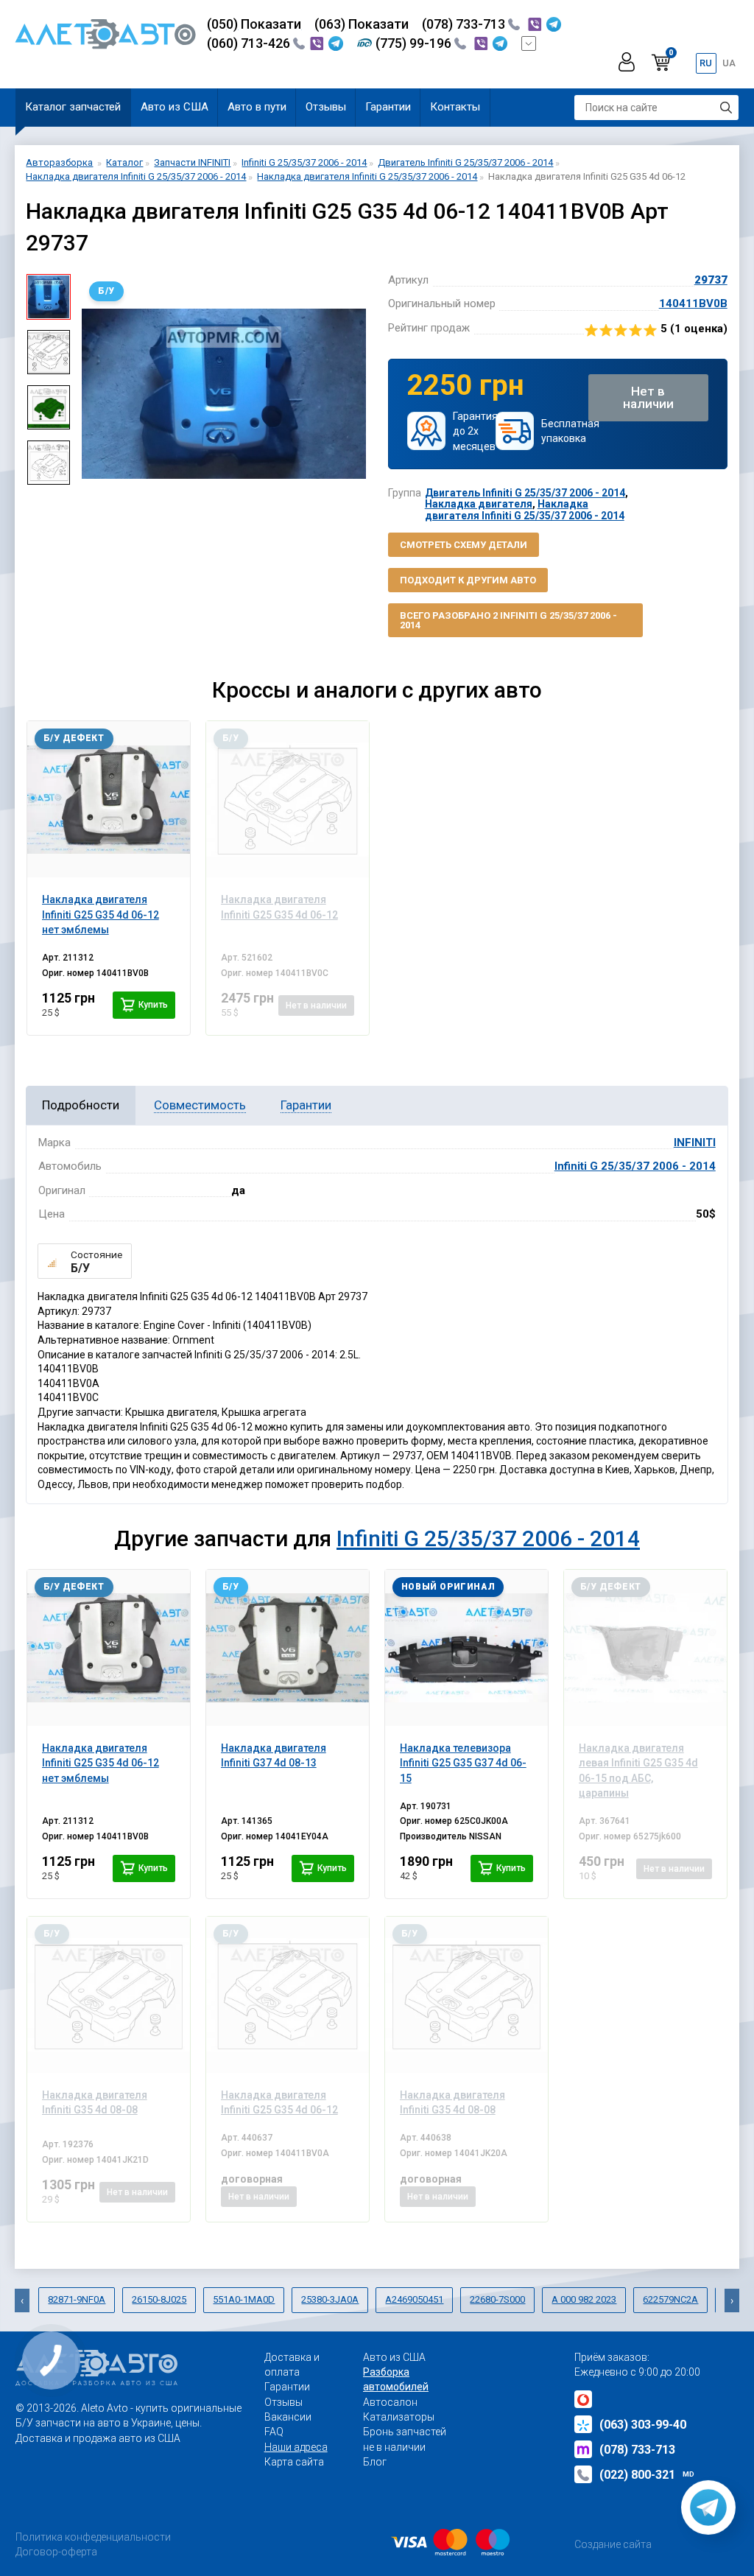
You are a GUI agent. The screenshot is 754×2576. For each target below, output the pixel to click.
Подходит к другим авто (468, 580)
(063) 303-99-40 (643, 2425)
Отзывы (326, 107)
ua (729, 63)
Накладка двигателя (479, 504)
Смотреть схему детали (464, 545)
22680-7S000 (497, 2299)
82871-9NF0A (77, 2299)
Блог (375, 2462)
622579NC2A (670, 2299)
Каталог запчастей (73, 107)
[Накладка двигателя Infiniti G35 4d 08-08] (109, 1995)
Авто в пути (257, 107)
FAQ (274, 2432)
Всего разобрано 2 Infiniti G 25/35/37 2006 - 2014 (508, 620)
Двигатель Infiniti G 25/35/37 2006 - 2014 (525, 493)
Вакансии (288, 2417)
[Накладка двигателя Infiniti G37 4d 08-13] (288, 1648)
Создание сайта (613, 2544)
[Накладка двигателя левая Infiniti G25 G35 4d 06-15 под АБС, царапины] (646, 1648)
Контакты (455, 107)
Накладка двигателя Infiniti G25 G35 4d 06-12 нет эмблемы (101, 1763)
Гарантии (388, 107)
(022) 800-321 (647, 2475)
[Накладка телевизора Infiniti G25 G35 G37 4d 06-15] (467, 1648)
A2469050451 (414, 2299)
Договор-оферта (56, 2552)
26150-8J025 (159, 2299)
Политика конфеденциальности (93, 2537)
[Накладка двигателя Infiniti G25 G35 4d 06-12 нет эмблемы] (109, 799)
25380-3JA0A (330, 2299)
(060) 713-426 (250, 43)
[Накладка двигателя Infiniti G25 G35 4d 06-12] (288, 799)
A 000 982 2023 (584, 2299)
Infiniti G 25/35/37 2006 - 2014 (635, 1166)
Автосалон (390, 2402)
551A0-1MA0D (244, 2299)
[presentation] (93, 393)
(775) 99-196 (415, 43)
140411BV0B (693, 303)
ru (706, 63)
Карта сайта (294, 2462)
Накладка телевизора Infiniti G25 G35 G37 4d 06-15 (463, 1763)
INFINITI (695, 1143)
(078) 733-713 (465, 24)
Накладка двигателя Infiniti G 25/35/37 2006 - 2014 (525, 509)
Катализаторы (399, 2417)
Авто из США (175, 107)
